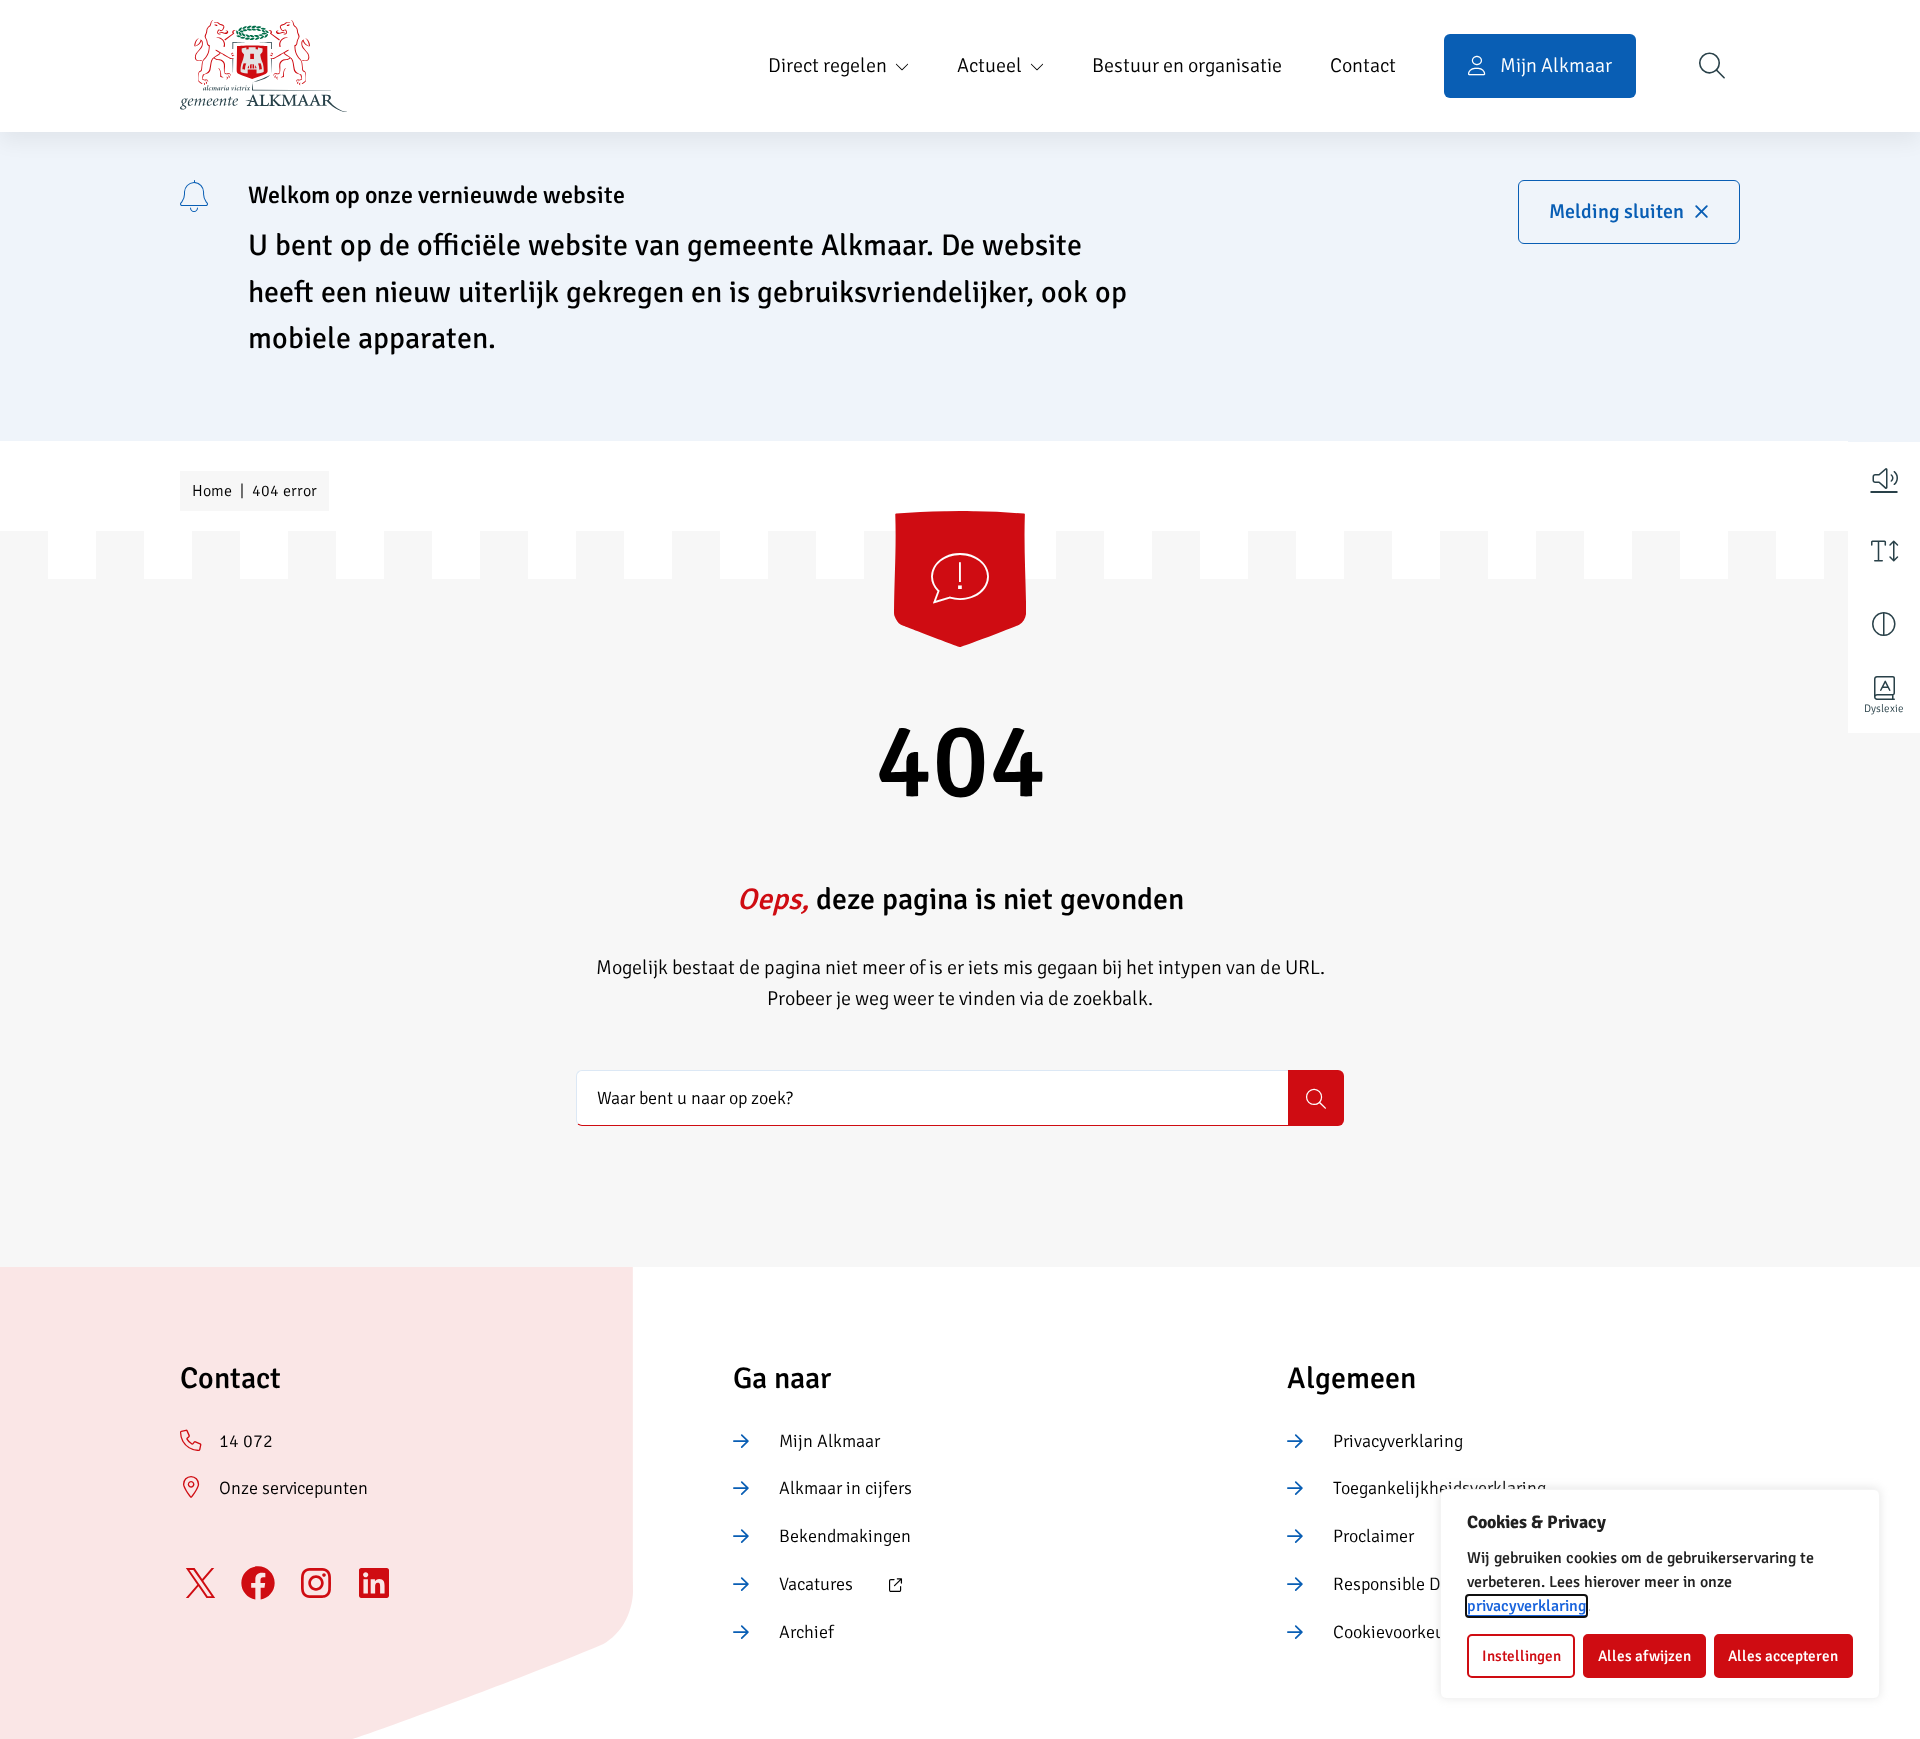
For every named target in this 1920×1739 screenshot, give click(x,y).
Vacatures (793, 1586)
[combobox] (932, 1098)
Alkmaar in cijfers (845, 1488)
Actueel (989, 65)
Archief (806, 1632)
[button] (1884, 478)
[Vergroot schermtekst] (1884, 551)
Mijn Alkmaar (829, 1441)
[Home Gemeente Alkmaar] (263, 66)
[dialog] (1660, 1594)
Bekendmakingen (845, 1536)
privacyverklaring (1526, 1606)
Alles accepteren (1783, 1656)
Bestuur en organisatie (1187, 65)
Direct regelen (827, 65)
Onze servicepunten (293, 1488)
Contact (1363, 65)
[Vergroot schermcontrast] (1884, 624)
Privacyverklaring (1398, 1441)
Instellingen (1521, 1656)
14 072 (246, 1441)
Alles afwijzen (1644, 1656)
